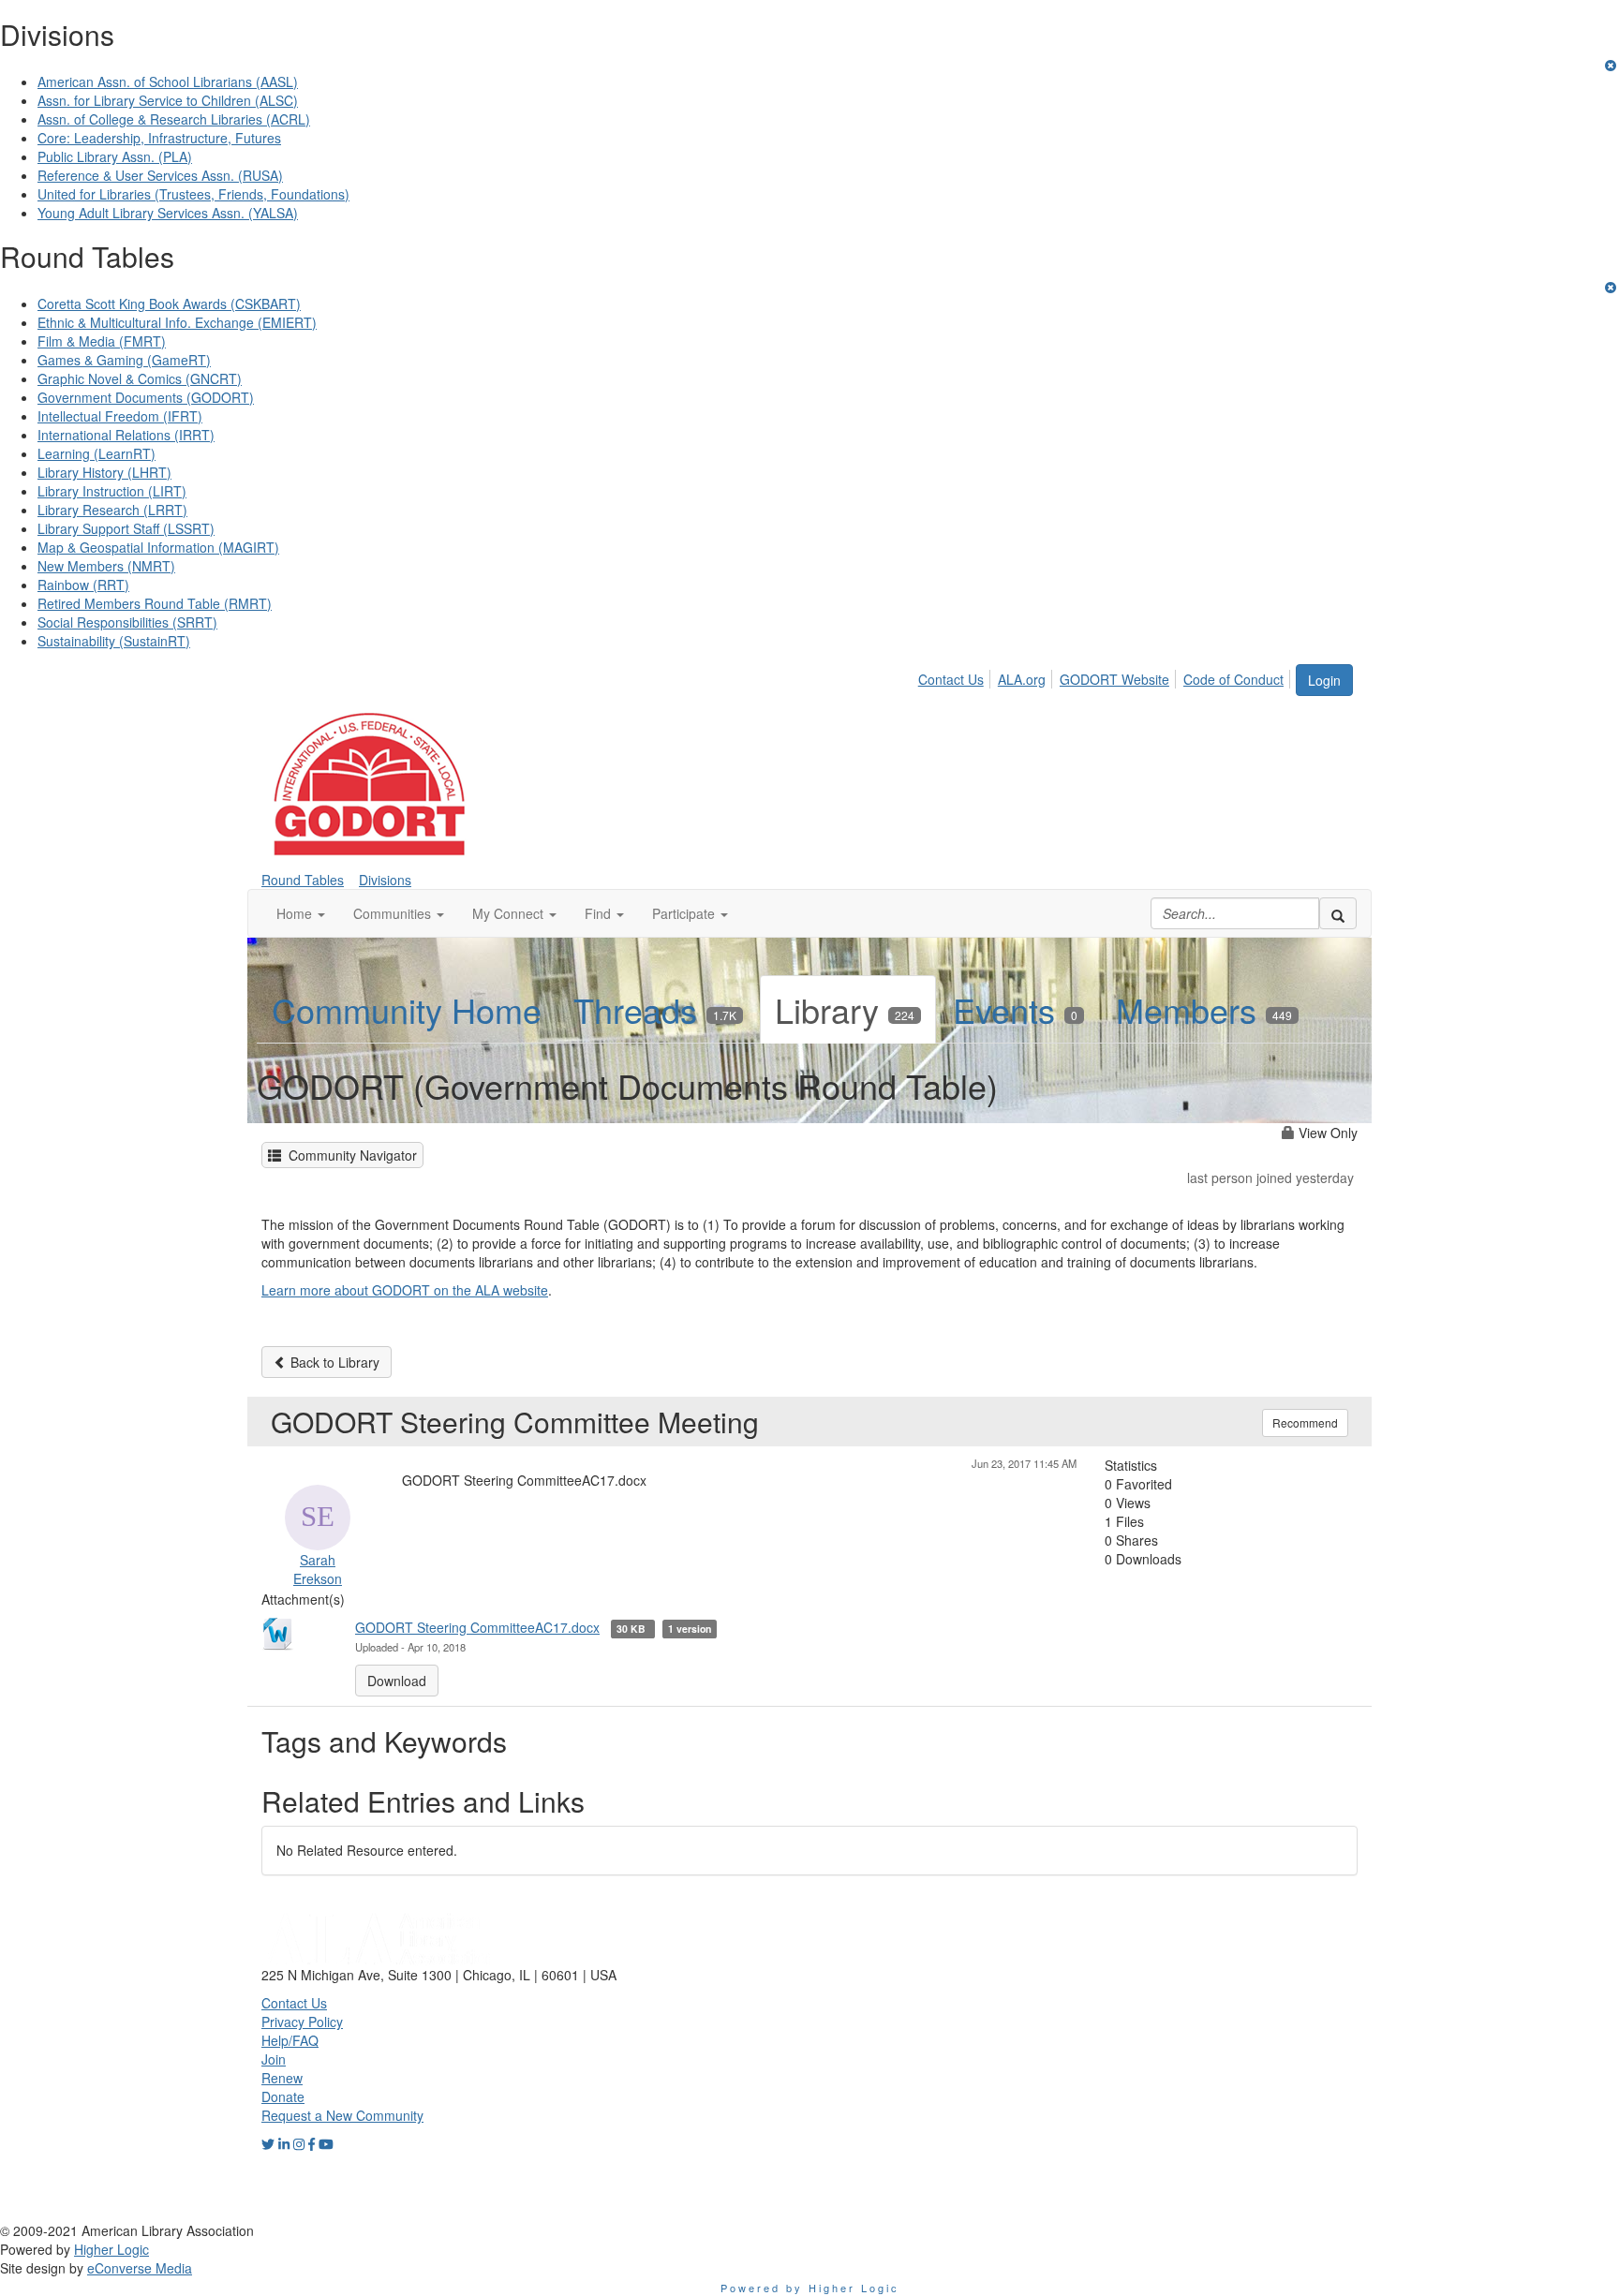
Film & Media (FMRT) (102, 341)
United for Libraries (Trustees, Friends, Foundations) (193, 194)
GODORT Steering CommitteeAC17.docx (477, 1627)
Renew (282, 2078)
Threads (655, 1009)
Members (1204, 1009)
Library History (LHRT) (104, 472)
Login (1324, 680)
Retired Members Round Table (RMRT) (155, 603)
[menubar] (1106, 676)
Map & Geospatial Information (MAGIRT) (158, 547)
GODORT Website (1114, 679)
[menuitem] (956, 676)
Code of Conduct (1233, 679)
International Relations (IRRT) (126, 435)
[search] (1338, 913)
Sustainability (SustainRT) (114, 641)
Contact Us (951, 679)
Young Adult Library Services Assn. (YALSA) (168, 213)
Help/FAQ (290, 2040)
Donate (283, 2096)
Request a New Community (342, 2115)
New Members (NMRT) (106, 566)
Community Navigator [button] (349, 1155)
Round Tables (303, 880)
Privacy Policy (302, 2022)
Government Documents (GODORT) (146, 397)
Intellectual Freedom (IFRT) (120, 416)
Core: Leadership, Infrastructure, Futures (159, 138)
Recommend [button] (1305, 1422)
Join (274, 2059)
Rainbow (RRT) (83, 585)
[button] (301, 913)
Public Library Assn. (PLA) (115, 156)
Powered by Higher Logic (810, 2288)
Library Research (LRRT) (112, 510)
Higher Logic (111, 2249)
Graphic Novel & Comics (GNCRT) (140, 378)
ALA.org (1022, 679)
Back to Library (333, 1362)
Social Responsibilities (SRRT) (127, 622)
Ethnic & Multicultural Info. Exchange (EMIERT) (177, 322)
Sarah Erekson (318, 1569)
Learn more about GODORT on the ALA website (405, 1290)
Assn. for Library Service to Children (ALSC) (168, 100)
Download (397, 1681)
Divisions (385, 880)
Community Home (407, 1009)
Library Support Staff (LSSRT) (126, 528)
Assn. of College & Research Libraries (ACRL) (174, 119)
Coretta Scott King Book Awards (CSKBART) (169, 304)
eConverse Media (140, 2268)
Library (845, 1009)
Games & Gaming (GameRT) (124, 360)
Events (1015, 1009)
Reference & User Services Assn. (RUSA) (160, 175)
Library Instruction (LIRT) (112, 491)
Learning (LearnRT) (97, 453)
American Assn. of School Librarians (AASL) (168, 81)
